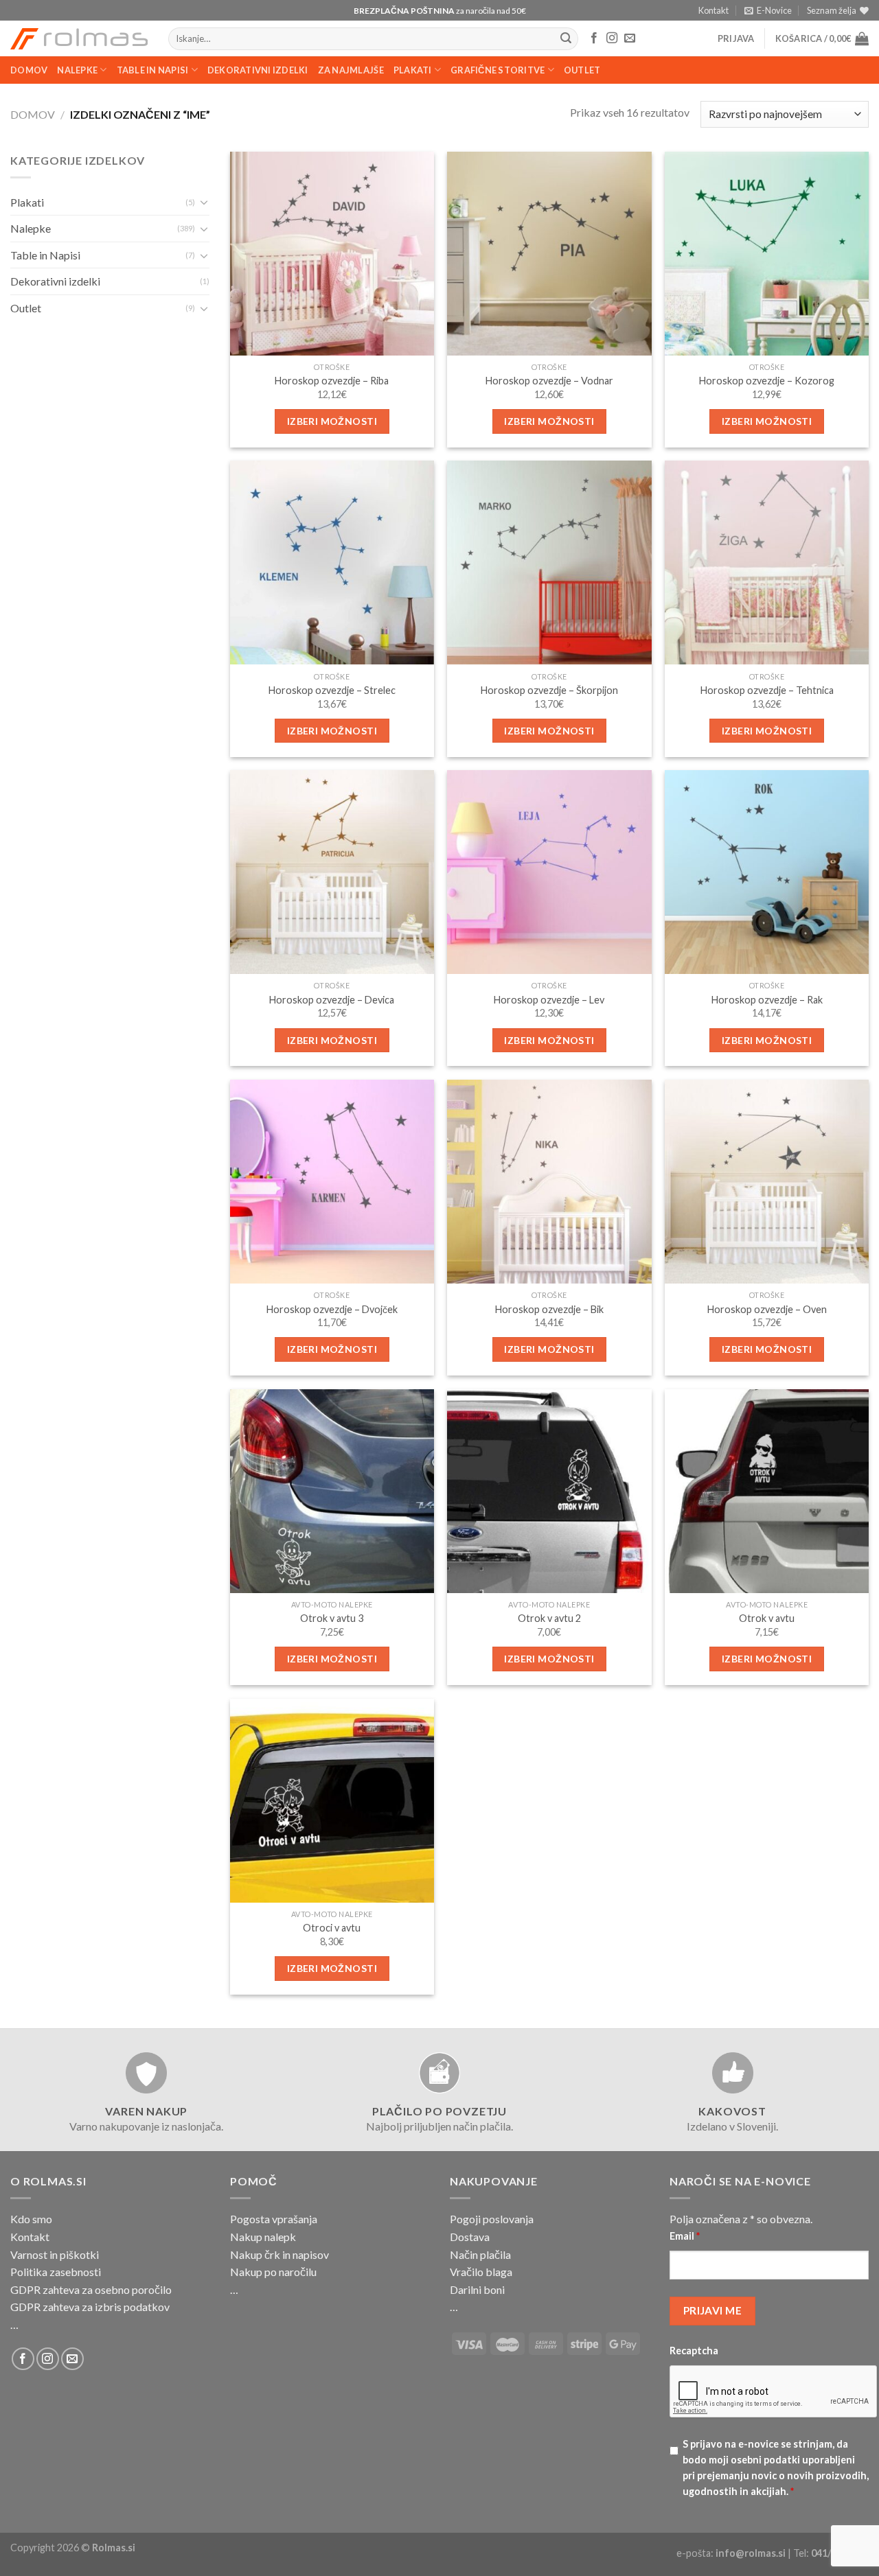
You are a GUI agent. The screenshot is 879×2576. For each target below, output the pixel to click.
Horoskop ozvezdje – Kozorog (767, 381)
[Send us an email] (630, 38)
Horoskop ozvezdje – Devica (332, 1000)
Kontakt (714, 10)
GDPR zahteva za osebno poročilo (91, 2289)
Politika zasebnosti (56, 2272)
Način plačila (480, 2254)
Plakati (413, 70)
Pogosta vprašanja (274, 2219)
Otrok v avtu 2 (549, 1618)
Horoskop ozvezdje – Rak (767, 1000)
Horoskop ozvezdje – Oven (767, 1309)
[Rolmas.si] (79, 39)
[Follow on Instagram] (612, 38)
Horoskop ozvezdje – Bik (549, 1309)
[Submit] (566, 39)
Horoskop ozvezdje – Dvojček (332, 1309)
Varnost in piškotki (55, 2254)
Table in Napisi (45, 255)
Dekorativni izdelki (258, 70)
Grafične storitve (498, 70)
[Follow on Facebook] (594, 38)
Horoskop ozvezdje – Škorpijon (549, 690)
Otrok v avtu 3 (332, 1618)
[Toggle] (204, 202)
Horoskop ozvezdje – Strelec (332, 690)
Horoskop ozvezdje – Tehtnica (767, 690)
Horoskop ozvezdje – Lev (549, 1000)
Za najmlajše (351, 70)
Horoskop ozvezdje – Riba (332, 381)
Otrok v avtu (767, 1618)
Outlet (582, 70)
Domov (29, 70)
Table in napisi (153, 70)
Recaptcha (694, 2351)
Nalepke (77, 70)
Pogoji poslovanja (492, 2219)
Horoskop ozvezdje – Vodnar (549, 381)
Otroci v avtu (332, 1928)
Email (685, 2236)
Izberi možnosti (332, 421)
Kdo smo (31, 2219)
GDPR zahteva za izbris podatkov (90, 2307)
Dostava (470, 2237)
